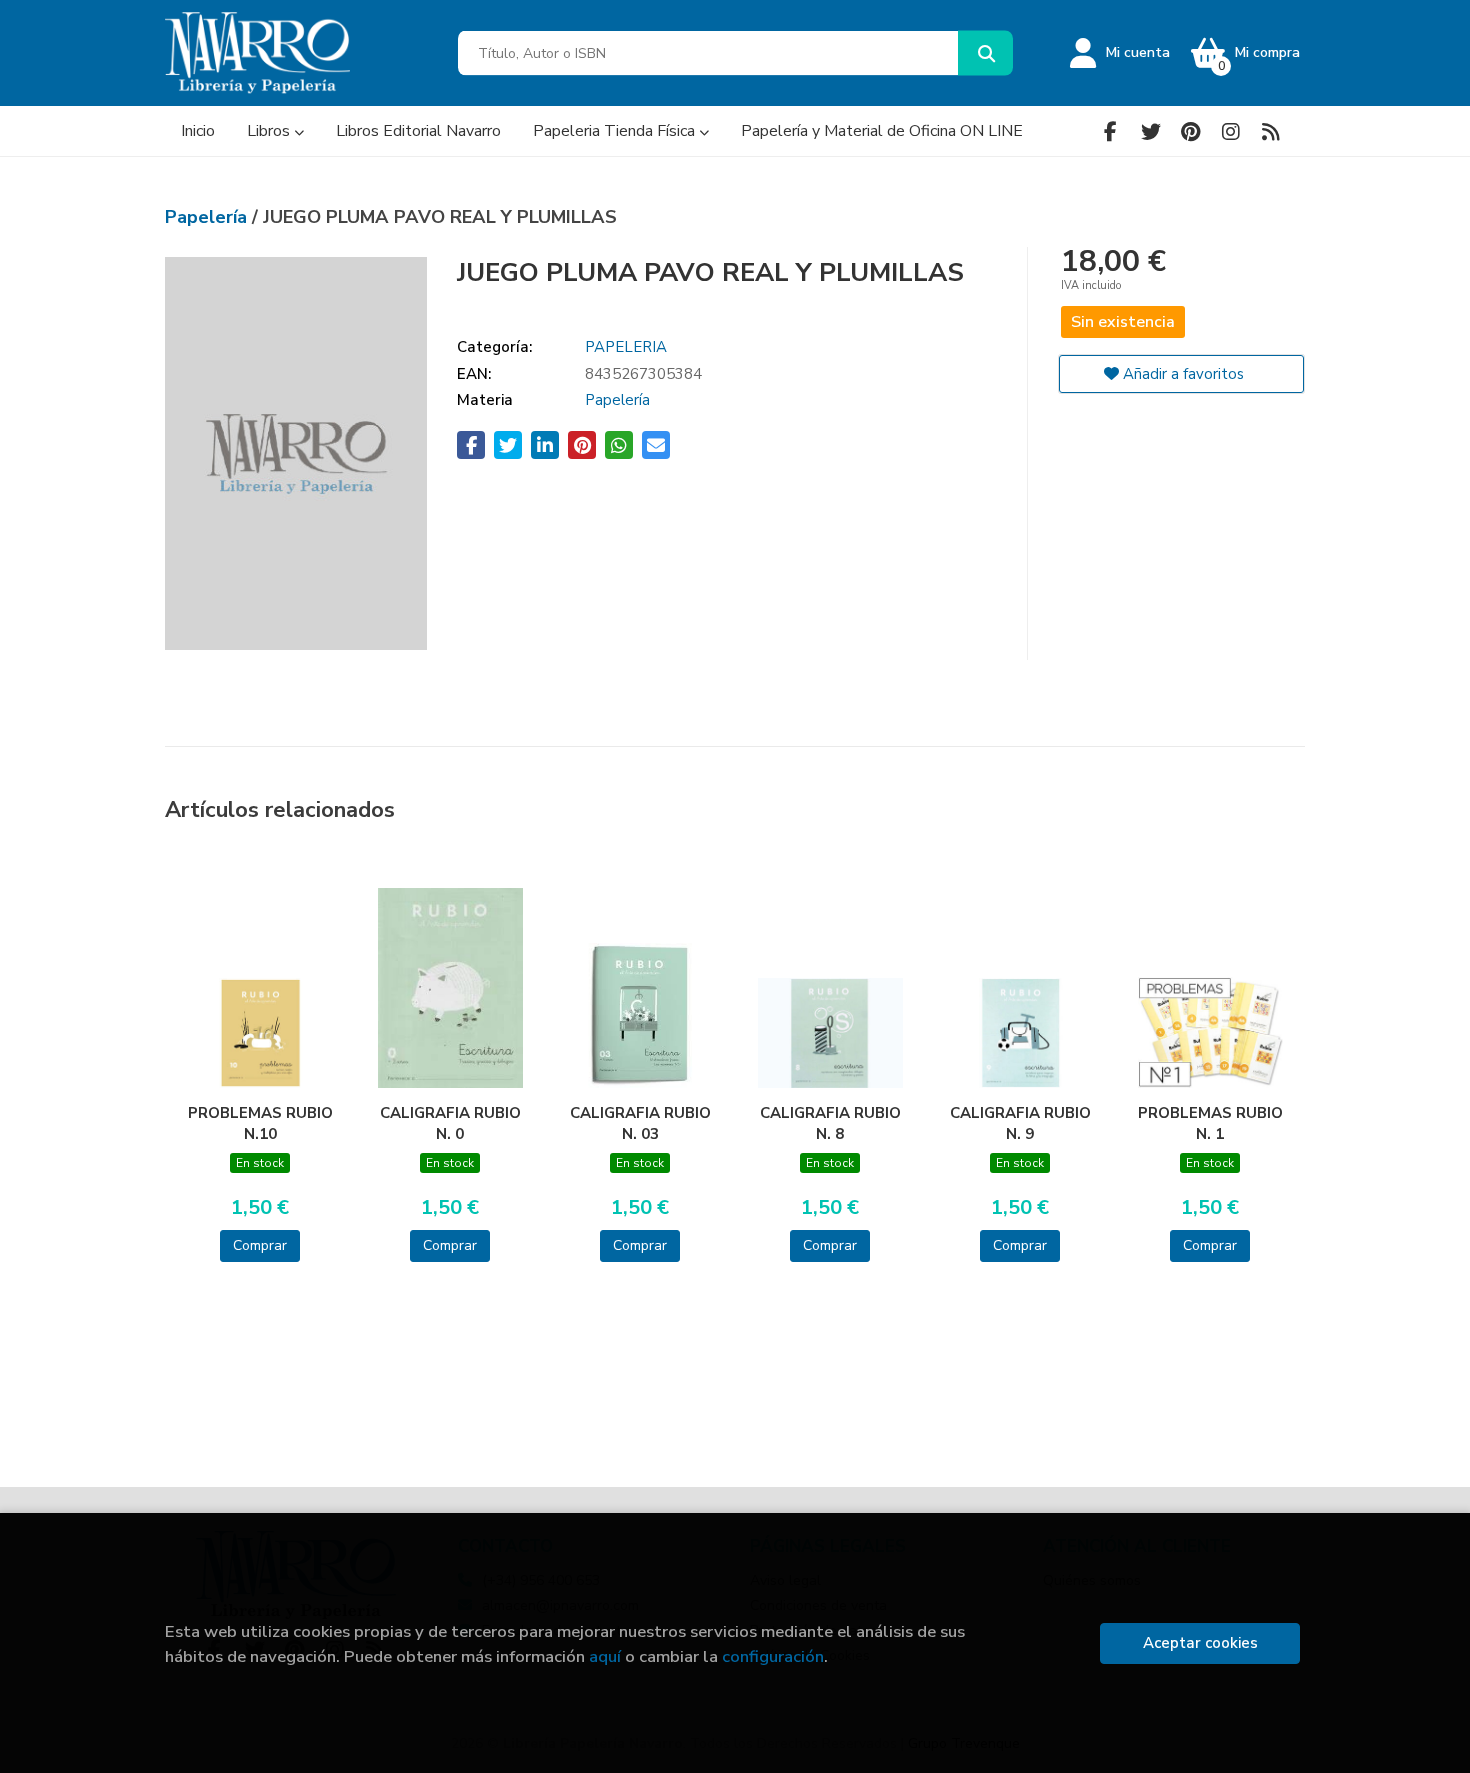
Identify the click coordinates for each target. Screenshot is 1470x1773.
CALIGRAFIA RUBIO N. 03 (640, 1123)
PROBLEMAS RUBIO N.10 (260, 1123)
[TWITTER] (1150, 131)
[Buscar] (985, 53)
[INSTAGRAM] (1230, 131)
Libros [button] (270, 131)
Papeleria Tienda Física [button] (616, 131)
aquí (605, 1656)
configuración (773, 1656)
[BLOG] (1270, 131)
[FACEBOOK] (1110, 131)
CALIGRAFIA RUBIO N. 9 (1020, 1123)
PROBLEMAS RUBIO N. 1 (1210, 1123)
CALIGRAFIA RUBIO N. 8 (830, 1123)
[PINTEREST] (1190, 131)
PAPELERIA (626, 347)
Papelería (208, 217)
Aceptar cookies (1200, 1643)
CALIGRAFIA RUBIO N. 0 (450, 1123)
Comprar (260, 1245)
